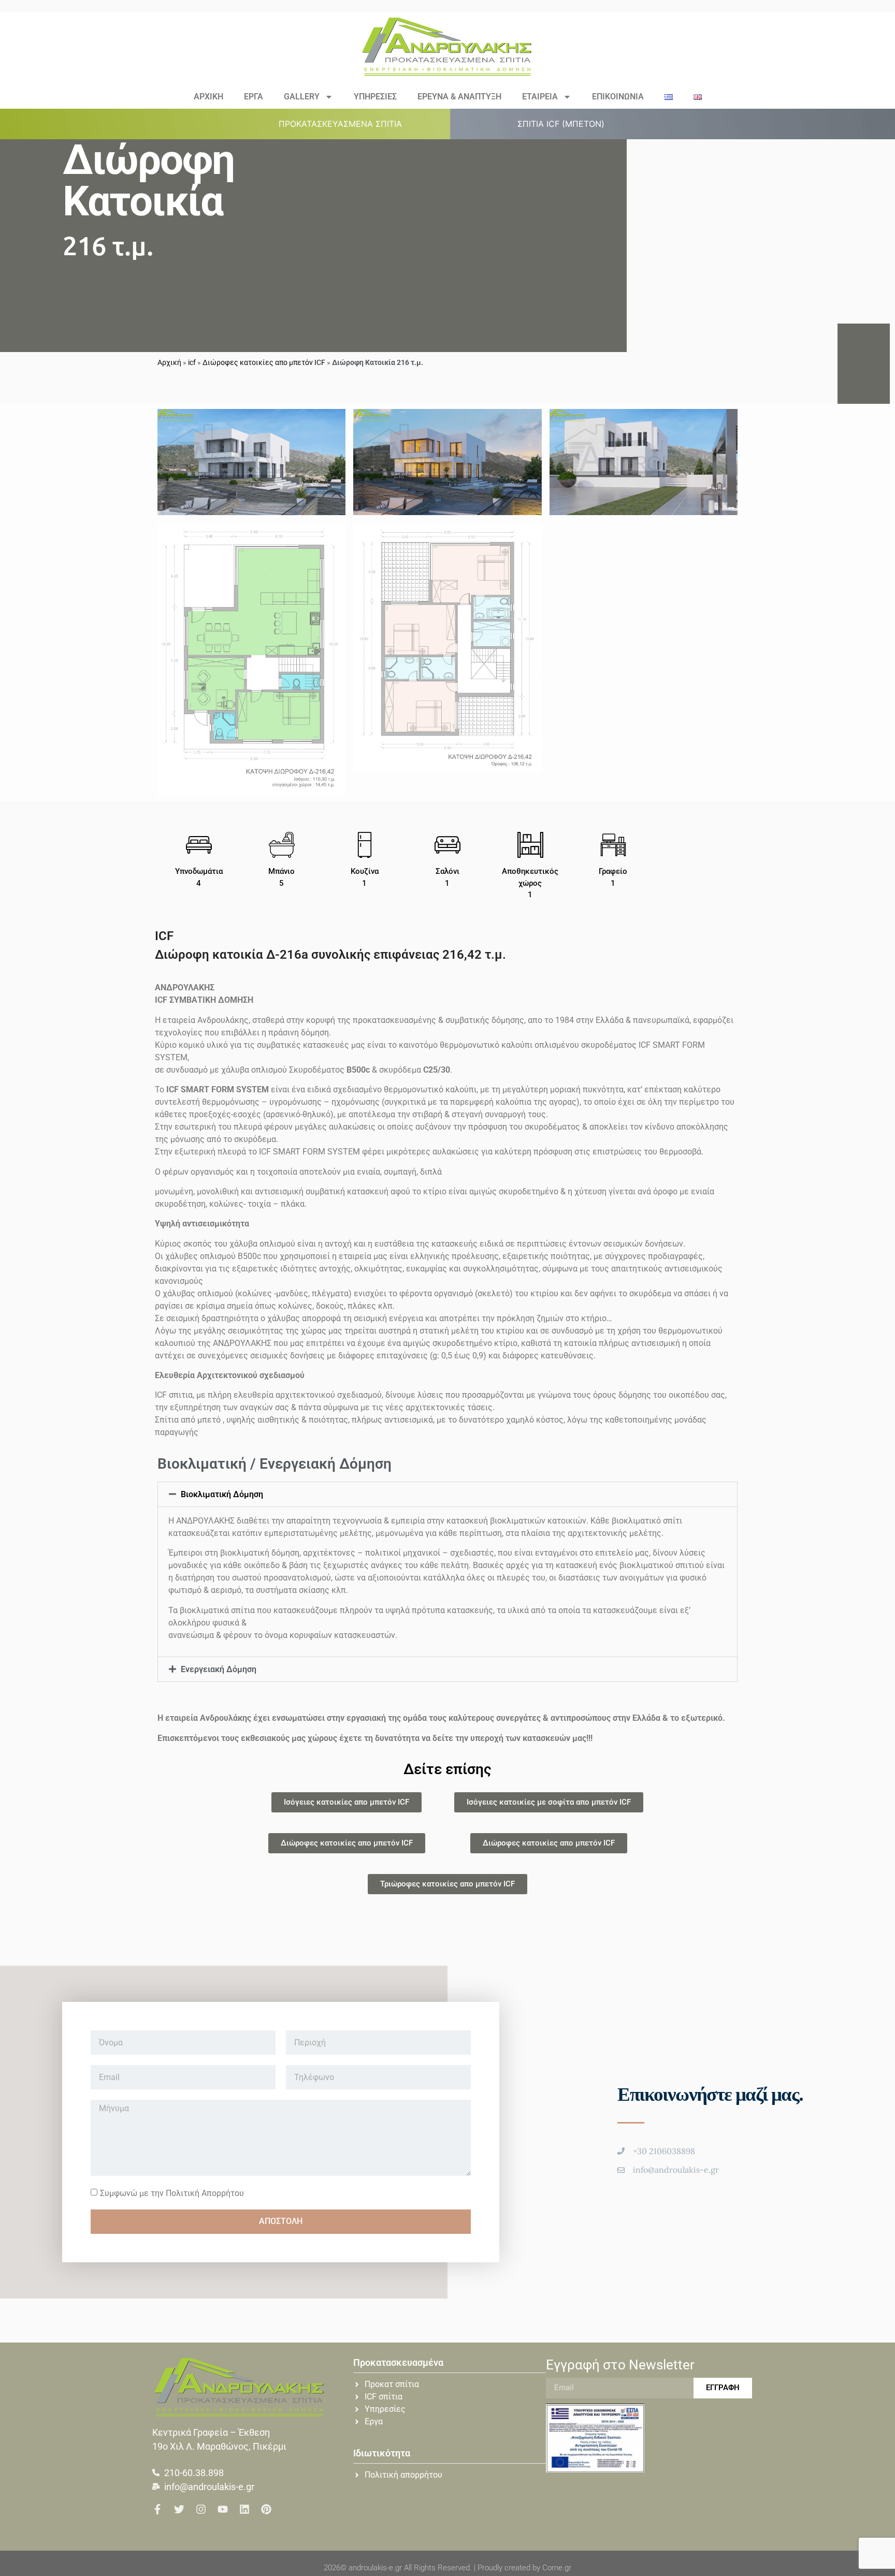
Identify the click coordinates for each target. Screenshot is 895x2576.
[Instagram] (201, 2509)
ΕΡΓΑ (254, 97)
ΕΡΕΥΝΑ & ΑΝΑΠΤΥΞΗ (459, 97)
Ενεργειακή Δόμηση (219, 1669)
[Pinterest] (266, 2509)
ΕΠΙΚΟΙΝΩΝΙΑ (618, 97)
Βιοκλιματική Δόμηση (222, 1494)
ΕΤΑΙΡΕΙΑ (540, 97)
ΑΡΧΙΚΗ (208, 97)
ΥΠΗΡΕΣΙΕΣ (375, 97)
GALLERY (302, 97)
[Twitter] (179, 2509)
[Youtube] (223, 2509)
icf (192, 362)
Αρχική (169, 362)
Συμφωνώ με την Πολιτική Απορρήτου (172, 2193)
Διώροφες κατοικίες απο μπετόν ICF (264, 362)
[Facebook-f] (157, 2509)
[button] (346, 124)
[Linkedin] (244, 2509)
